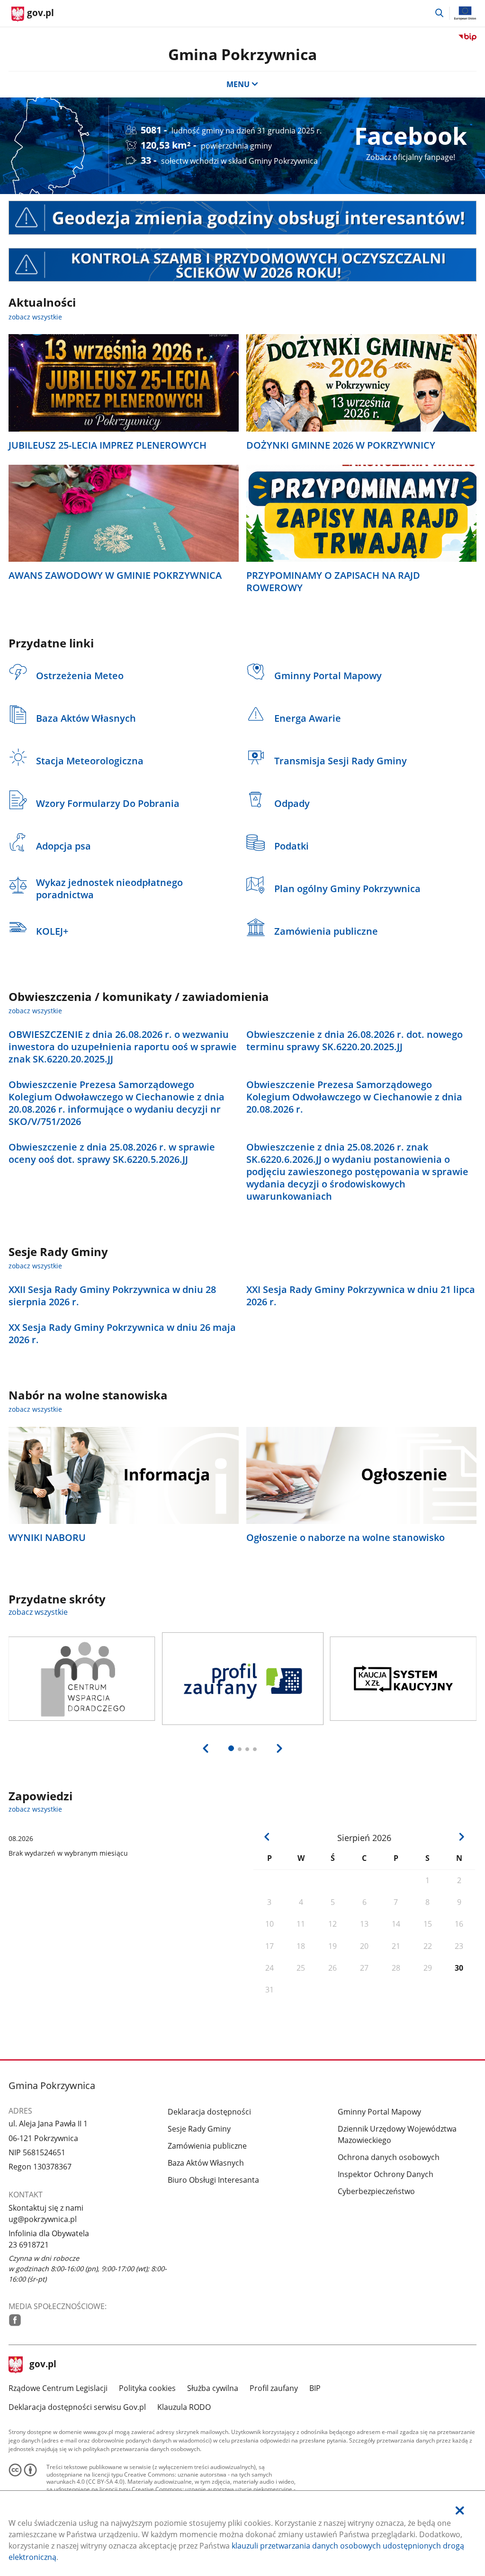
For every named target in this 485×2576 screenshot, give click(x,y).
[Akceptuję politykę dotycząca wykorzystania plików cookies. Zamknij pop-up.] (460, 2510)
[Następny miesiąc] (462, 1837)
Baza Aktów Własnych (206, 2163)
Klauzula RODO (184, 2407)
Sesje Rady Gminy (199, 2129)
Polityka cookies (147, 2388)
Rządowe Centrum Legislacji (58, 2388)
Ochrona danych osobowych (389, 2157)
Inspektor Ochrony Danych (386, 2174)
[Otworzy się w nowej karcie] (15, 2320)
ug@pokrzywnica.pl (43, 2219)
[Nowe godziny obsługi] (243, 218)
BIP (315, 2388)
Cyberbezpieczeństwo (376, 2191)
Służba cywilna (213, 2388)
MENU (238, 84)
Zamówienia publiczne (207, 2146)
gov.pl (43, 2365)
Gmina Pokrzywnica (242, 54)
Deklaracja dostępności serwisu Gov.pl (77, 2407)
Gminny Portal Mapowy (379, 2112)
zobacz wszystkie (35, 317)
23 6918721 (29, 2245)
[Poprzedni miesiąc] (267, 1837)
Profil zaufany (274, 2388)
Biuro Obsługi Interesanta (213, 2180)
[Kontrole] (243, 265)
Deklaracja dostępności (209, 2112)
